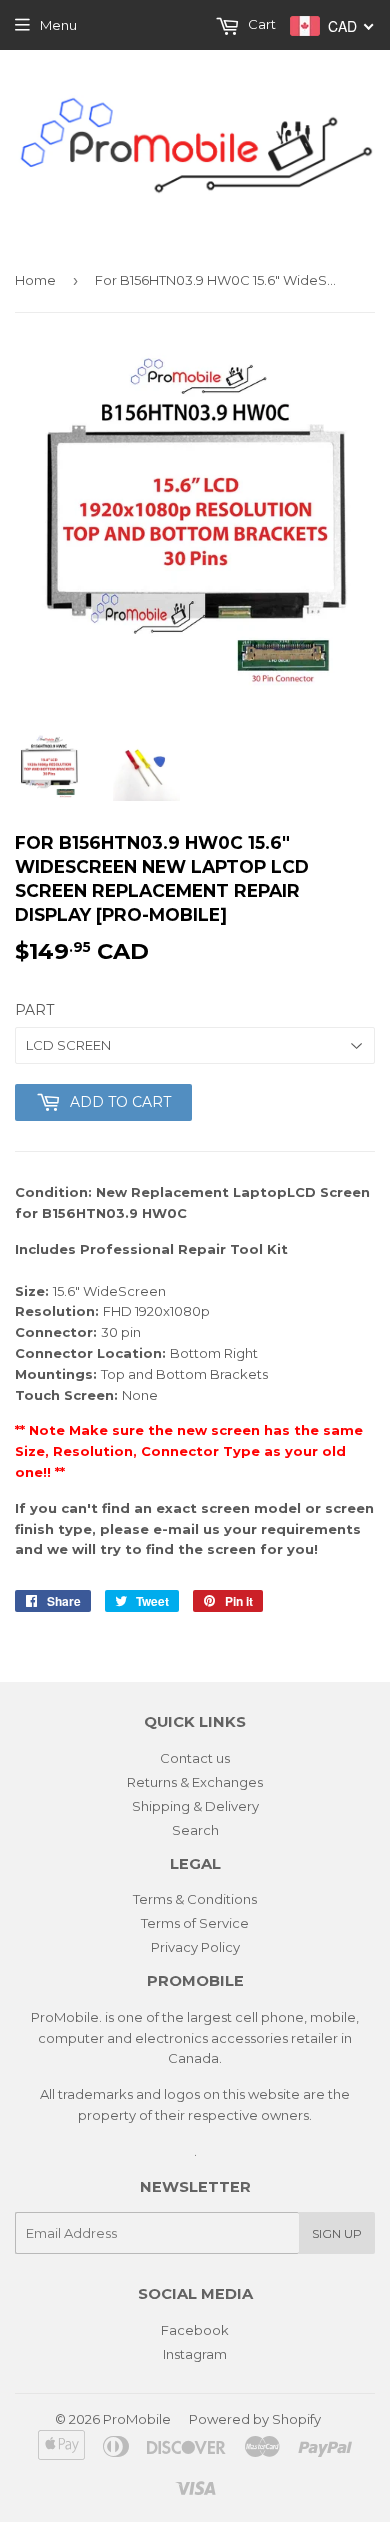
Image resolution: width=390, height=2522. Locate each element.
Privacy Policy (195, 1947)
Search (195, 1830)
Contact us (195, 1758)
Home (35, 280)
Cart (260, 24)
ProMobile (137, 2419)
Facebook (195, 2330)
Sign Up (337, 2233)
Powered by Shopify (255, 2419)
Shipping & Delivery (195, 1806)
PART (34, 1010)
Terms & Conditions (195, 1899)
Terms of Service (195, 1923)
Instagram (195, 2354)
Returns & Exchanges (195, 1782)
